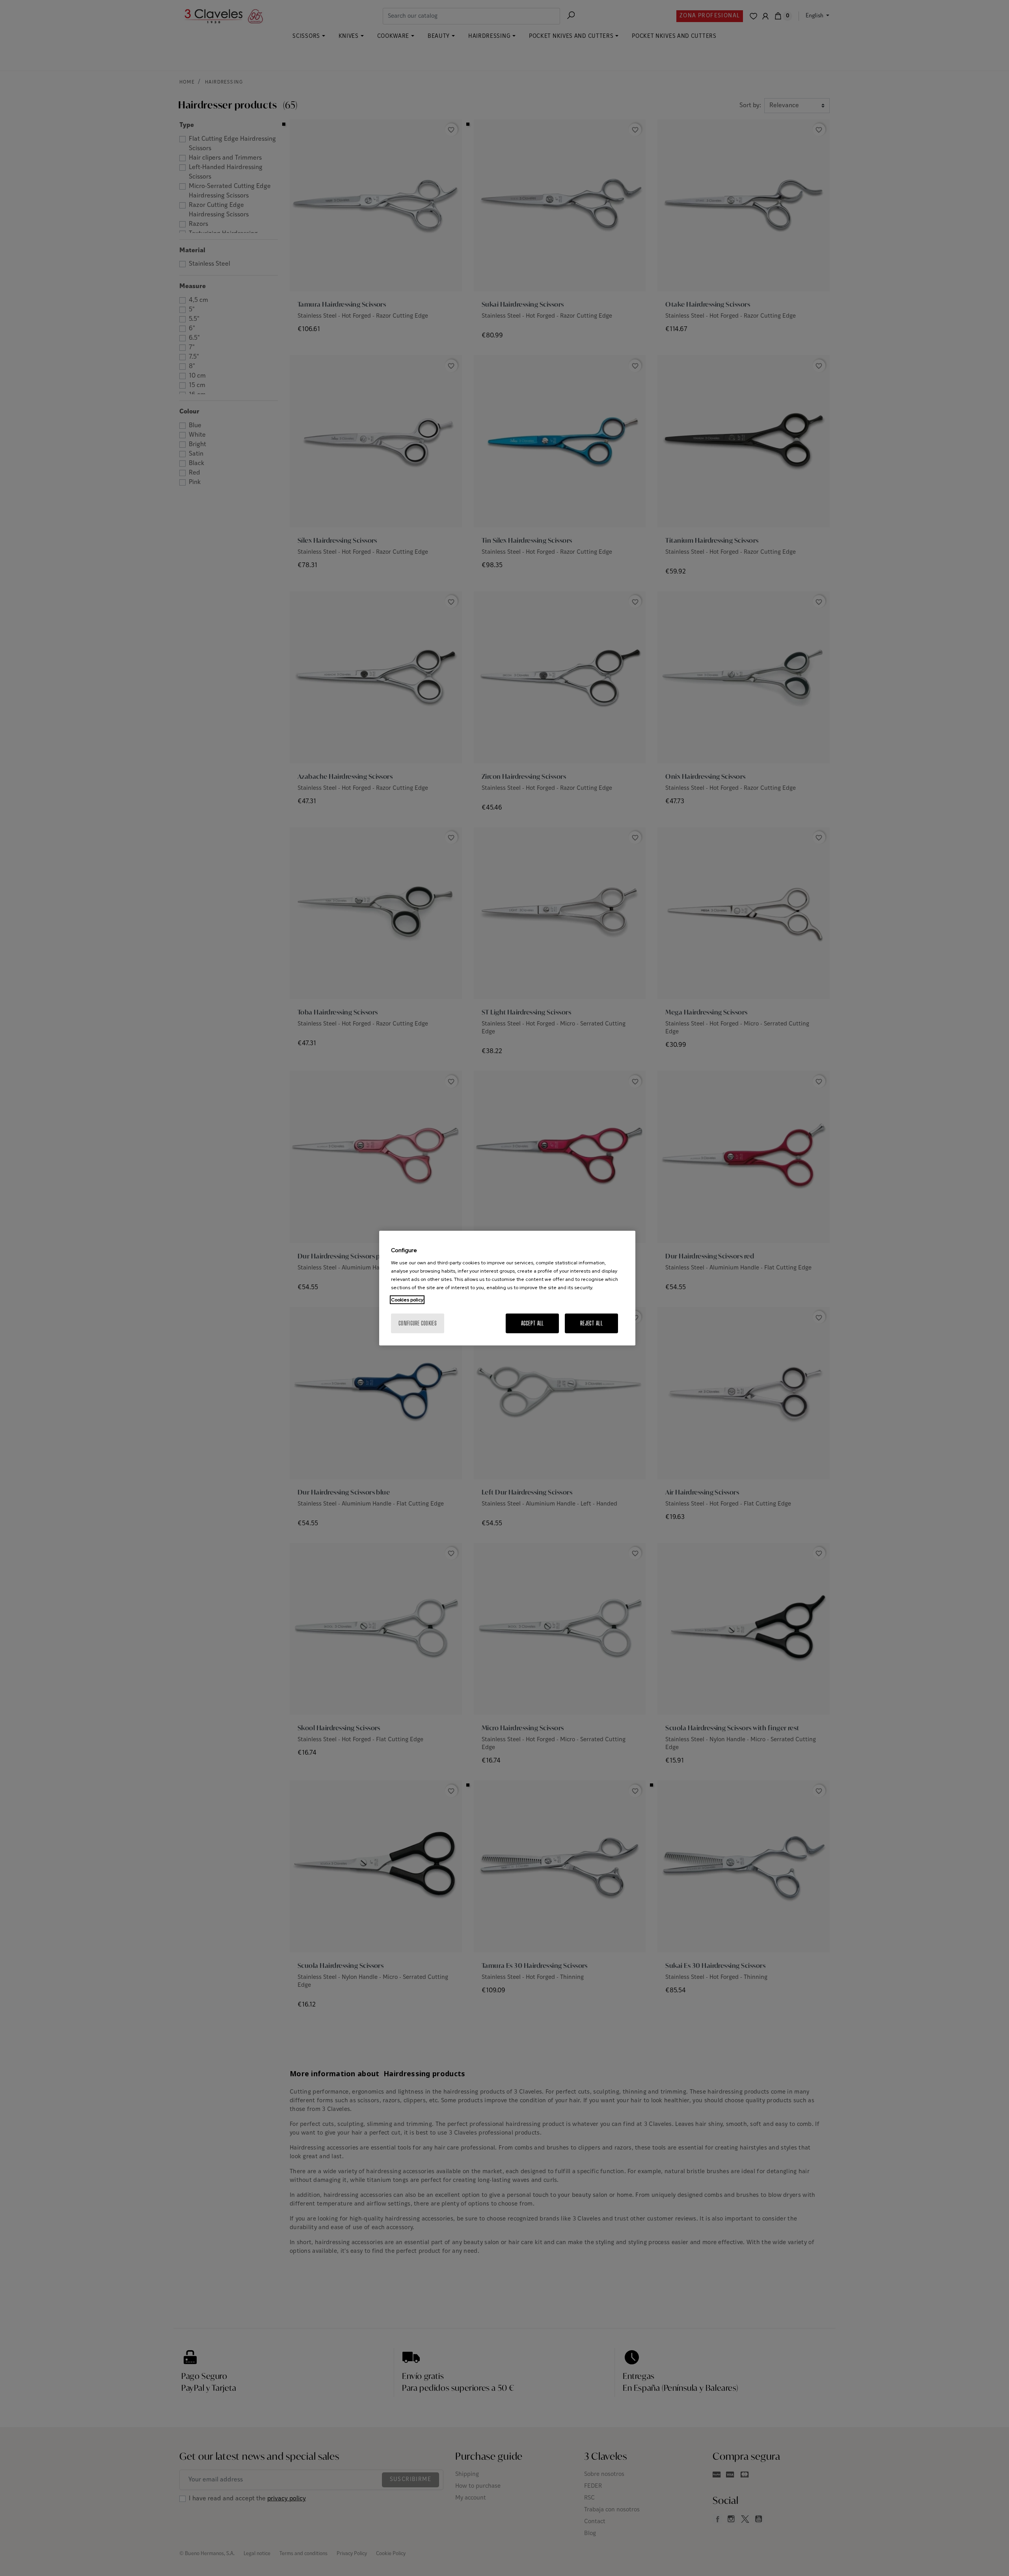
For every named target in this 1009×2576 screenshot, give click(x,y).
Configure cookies (418, 1323)
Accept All (532, 1323)
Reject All (591, 1323)
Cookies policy (407, 1299)
